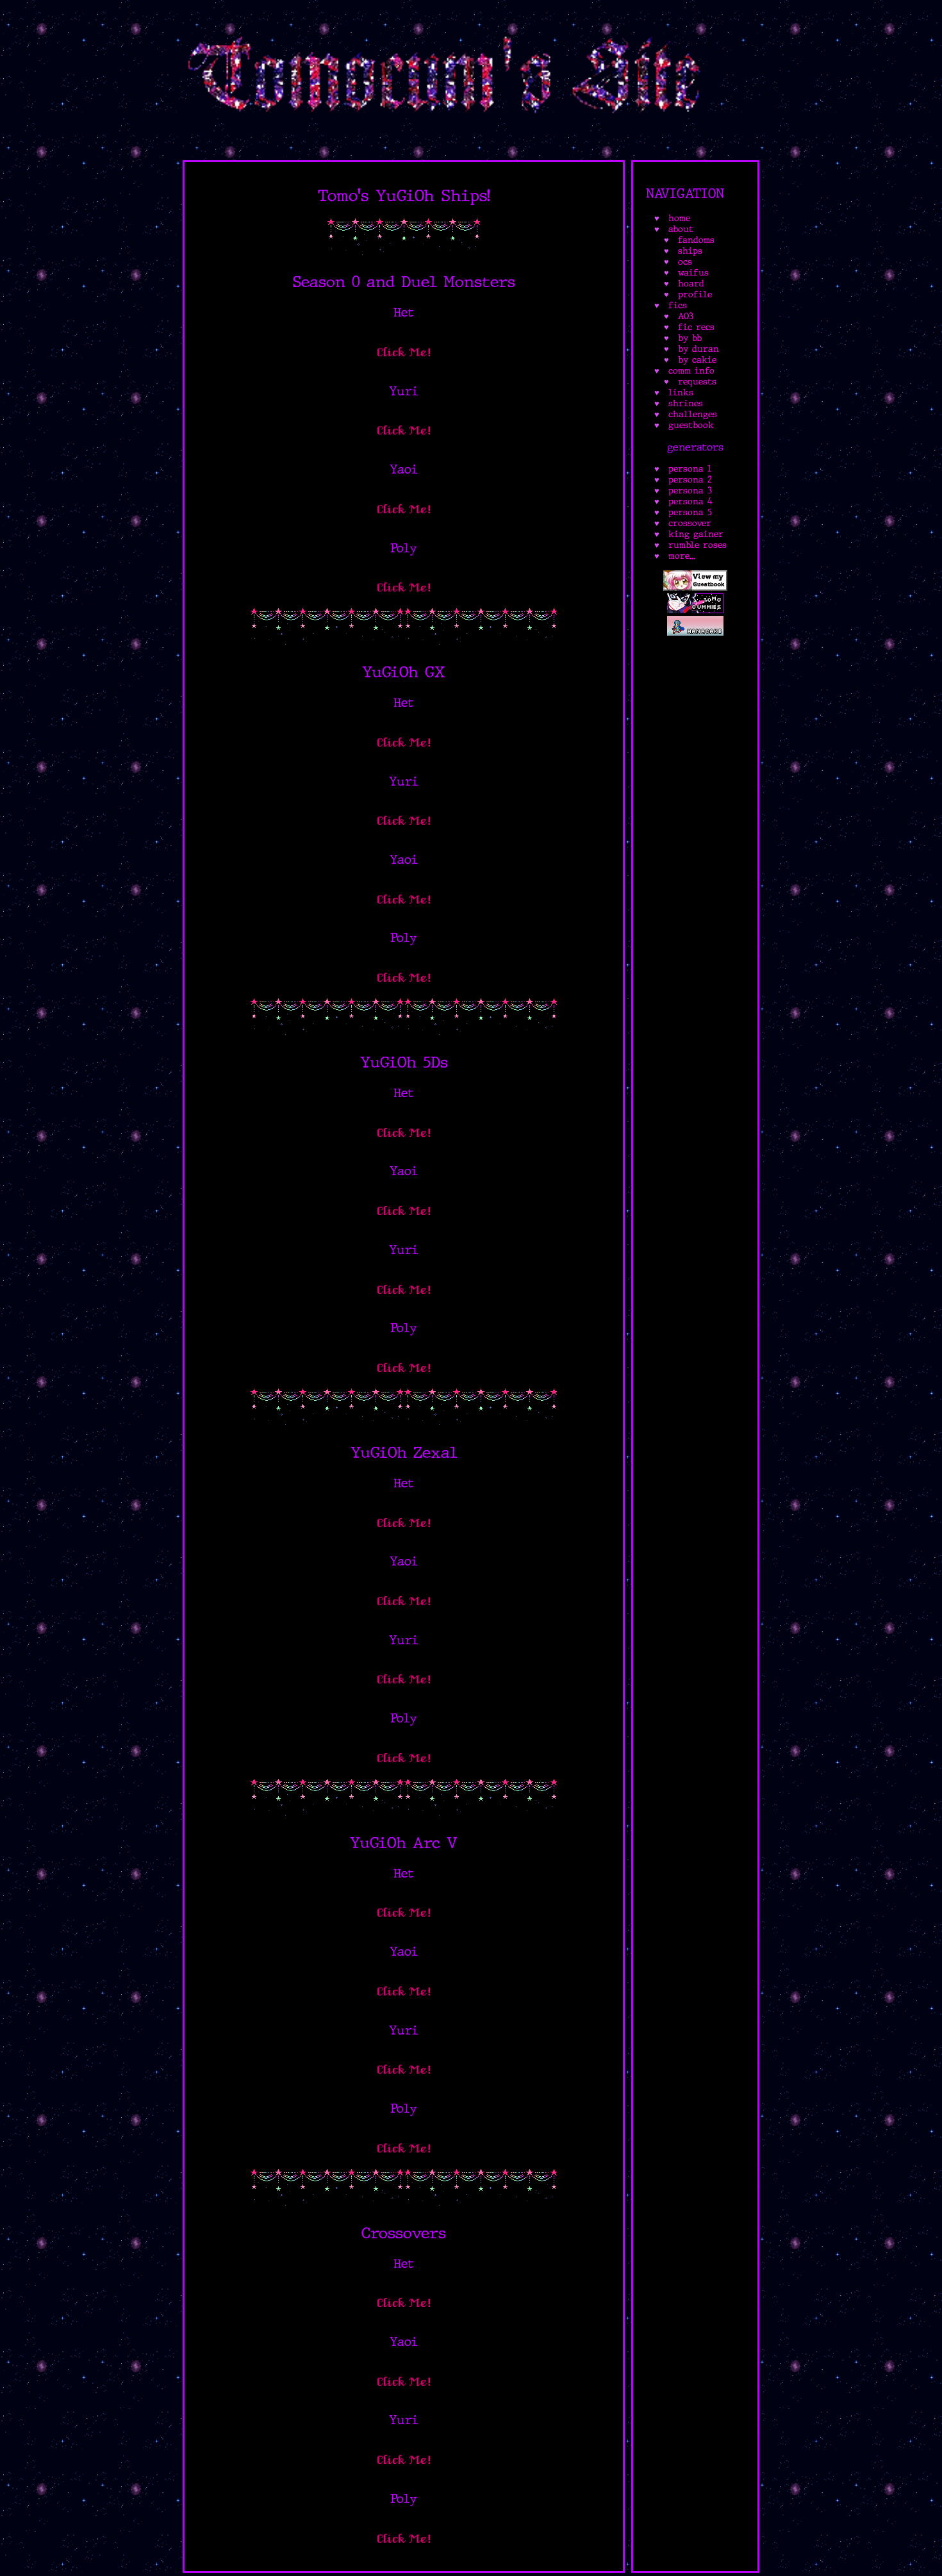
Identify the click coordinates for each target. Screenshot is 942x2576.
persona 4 (690, 501)
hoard (691, 284)
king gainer (696, 534)
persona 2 (690, 480)
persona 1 (690, 469)
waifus (693, 273)
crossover (690, 523)
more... (682, 556)
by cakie (697, 360)
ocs (685, 262)
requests (697, 382)
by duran (698, 349)
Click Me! (404, 352)
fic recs (696, 327)
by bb (690, 338)
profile (695, 294)
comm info (691, 371)
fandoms (696, 240)
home (679, 218)
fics (678, 305)
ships (690, 251)
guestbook (691, 425)
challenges (693, 414)
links (681, 392)
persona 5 (690, 512)
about (681, 229)
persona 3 (690, 491)
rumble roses (698, 545)
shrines (686, 403)
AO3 (686, 316)
